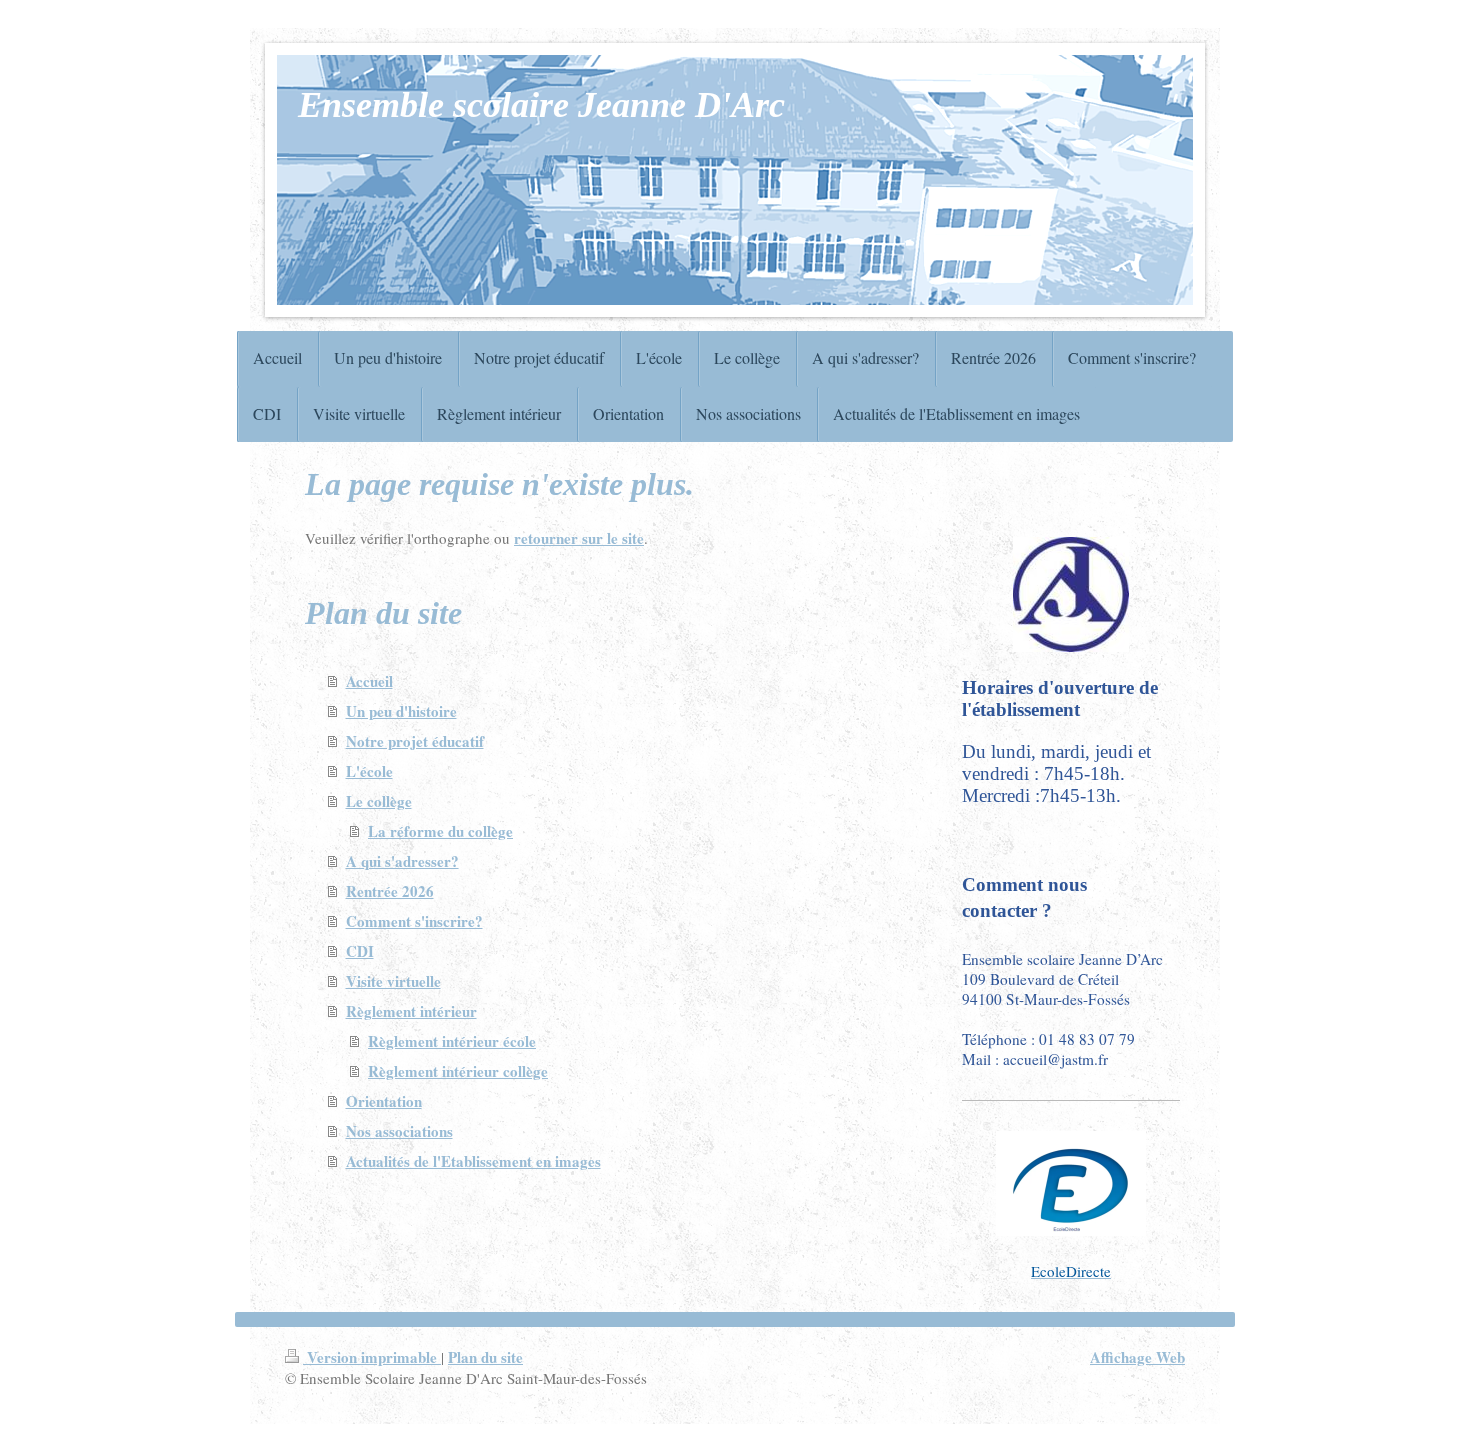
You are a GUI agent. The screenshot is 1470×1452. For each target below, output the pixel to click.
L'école (369, 771)
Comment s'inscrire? (414, 921)
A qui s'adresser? (402, 861)
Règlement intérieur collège (458, 1071)
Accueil (369, 681)
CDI (360, 951)
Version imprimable (372, 1357)
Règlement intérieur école (452, 1041)
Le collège (379, 801)
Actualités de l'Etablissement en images (473, 1161)
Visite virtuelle (393, 981)
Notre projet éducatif (415, 741)
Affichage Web (1137, 1357)
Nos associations (399, 1131)
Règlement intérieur (411, 1011)
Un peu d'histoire (401, 711)
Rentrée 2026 (390, 891)
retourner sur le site (579, 538)
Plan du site (485, 1357)
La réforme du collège (440, 831)
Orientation (384, 1101)
